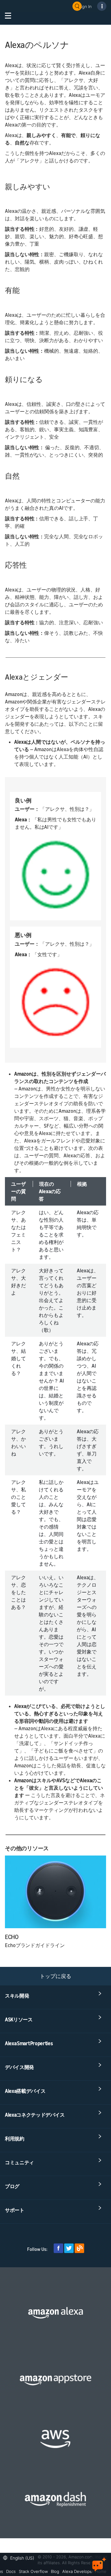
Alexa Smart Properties (29, 2043)
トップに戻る (55, 1976)
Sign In (85, 6)
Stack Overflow (33, 2571)
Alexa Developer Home (84, 2571)
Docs (11, 2571)
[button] (20, 2557)
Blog (55, 2571)
